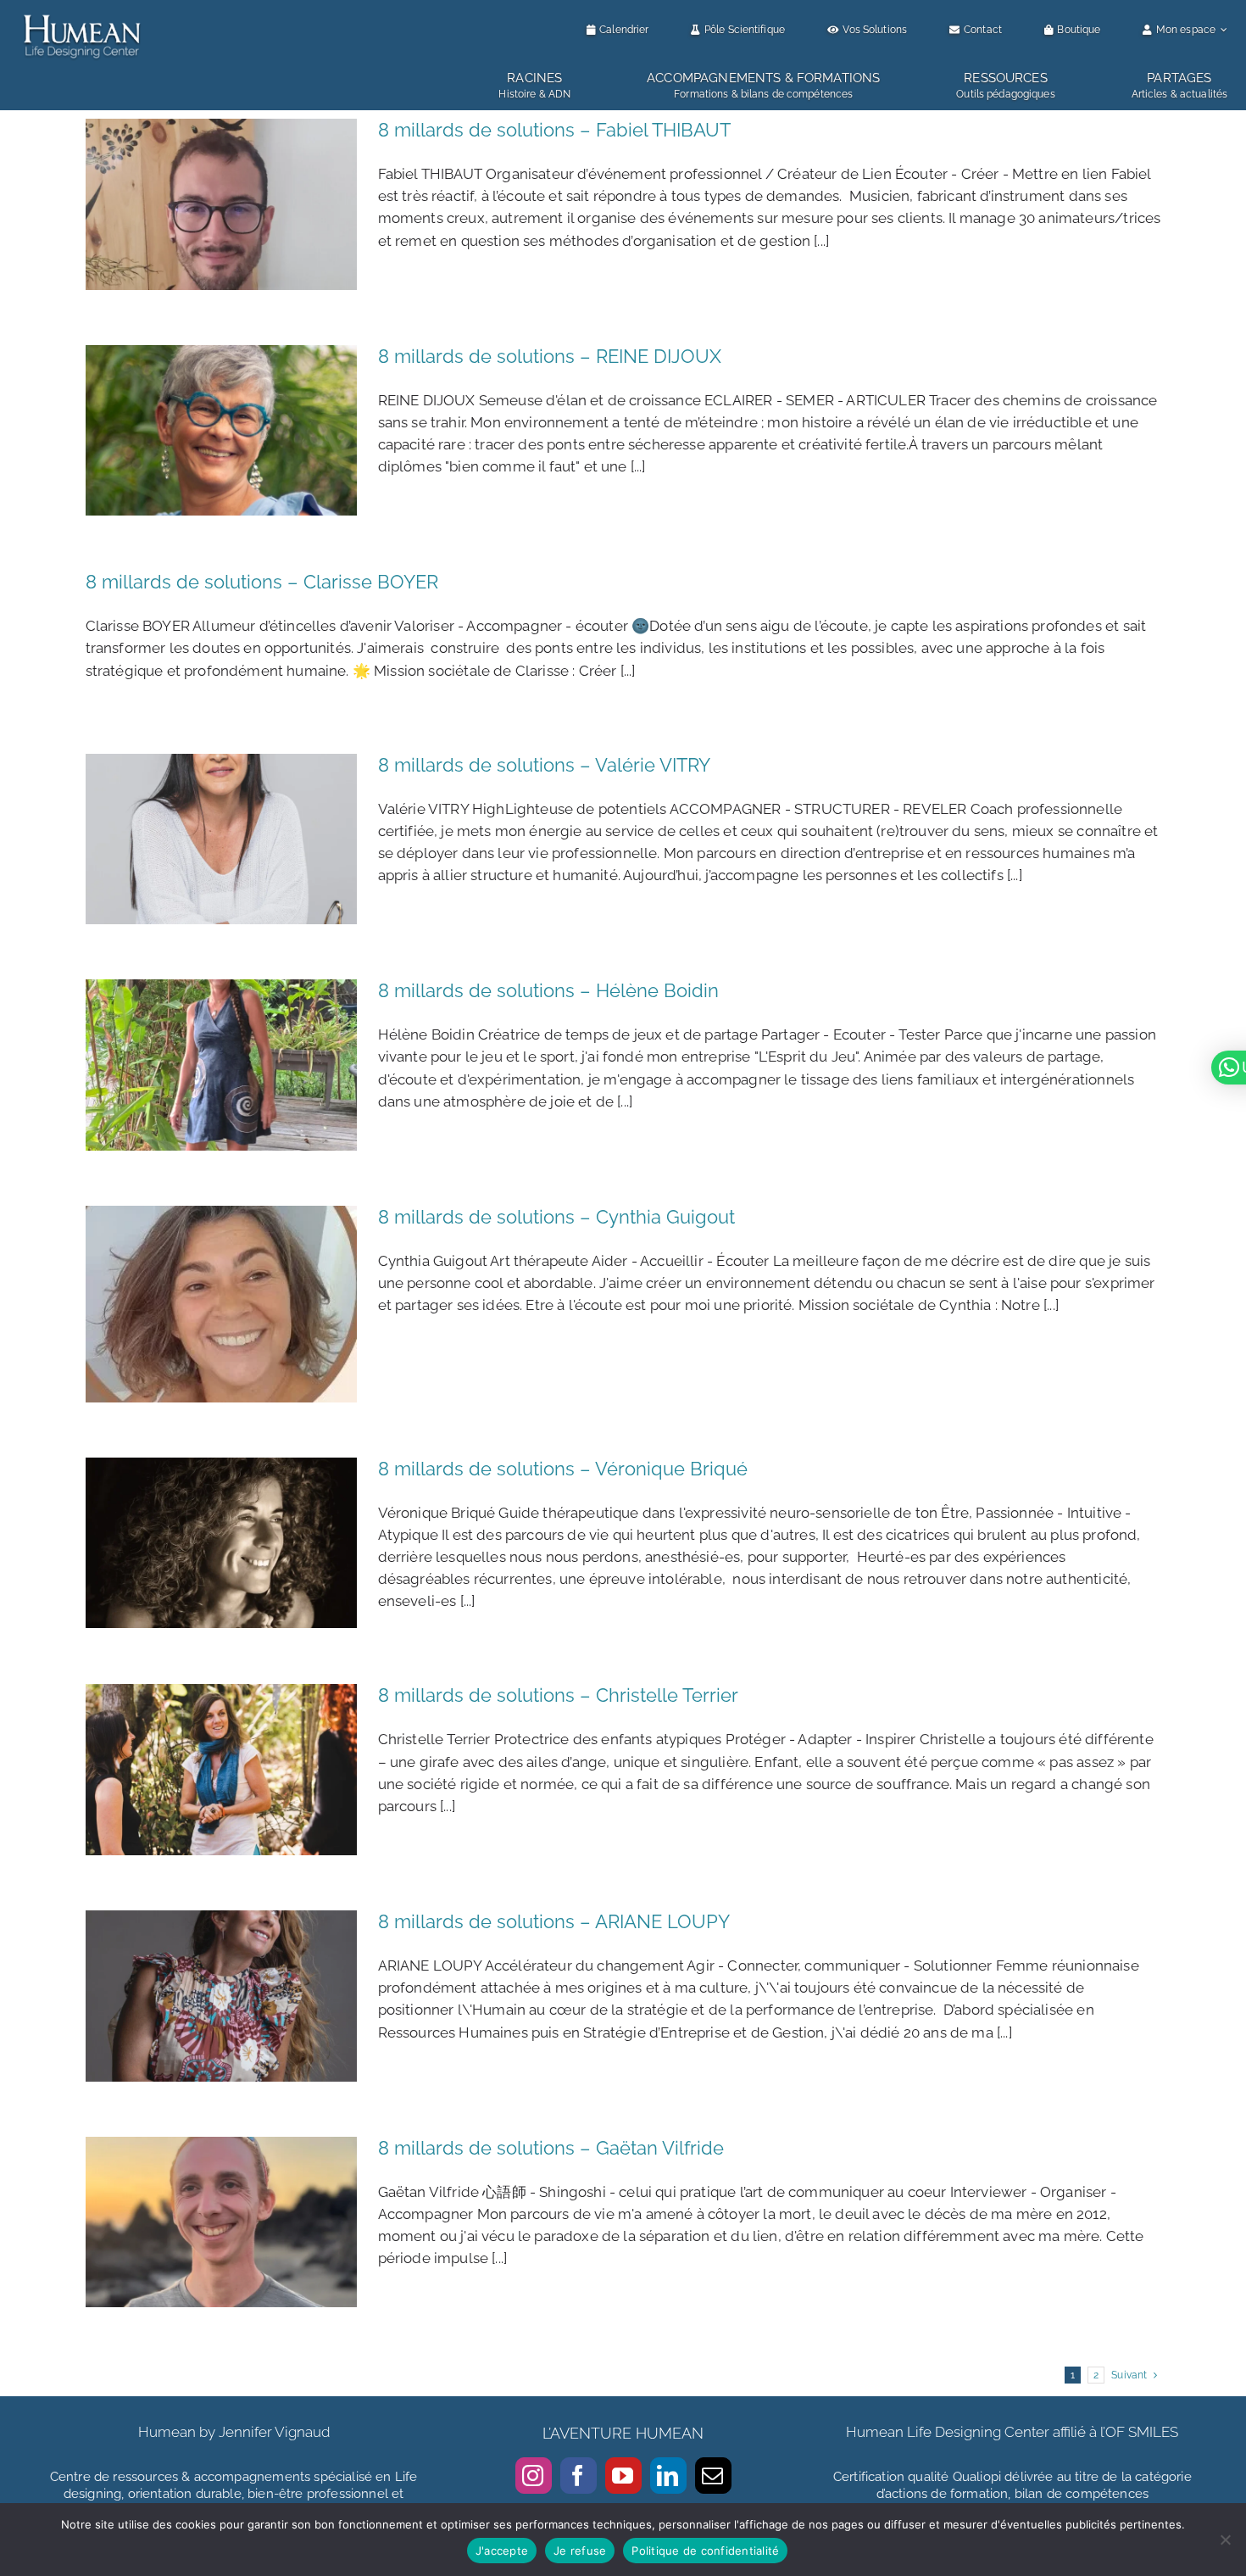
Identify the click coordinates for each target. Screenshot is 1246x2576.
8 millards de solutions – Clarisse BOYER (262, 582)
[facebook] (578, 2476)
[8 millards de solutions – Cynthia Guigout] (221, 1304)
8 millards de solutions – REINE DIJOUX (550, 356)
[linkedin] (668, 2476)
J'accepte (502, 2551)
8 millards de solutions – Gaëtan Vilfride (551, 2148)
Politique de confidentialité (705, 2551)
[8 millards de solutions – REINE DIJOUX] (221, 431)
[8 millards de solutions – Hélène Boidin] (221, 1065)
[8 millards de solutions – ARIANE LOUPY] (221, 1996)
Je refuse (580, 2551)
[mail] (713, 2476)
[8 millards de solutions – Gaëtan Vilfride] (221, 2222)
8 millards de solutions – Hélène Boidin (548, 990)
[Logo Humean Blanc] (82, 15)
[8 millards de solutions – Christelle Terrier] (221, 1770)
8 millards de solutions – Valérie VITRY (544, 765)
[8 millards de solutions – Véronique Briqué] (221, 1543)
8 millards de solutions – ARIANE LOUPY (554, 1921)
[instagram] (534, 2476)
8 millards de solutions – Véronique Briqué (563, 1469)
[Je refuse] (1225, 2540)
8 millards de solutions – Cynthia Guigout (556, 1217)
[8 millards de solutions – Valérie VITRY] (221, 839)
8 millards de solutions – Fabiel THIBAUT (554, 130)
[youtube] (623, 2476)
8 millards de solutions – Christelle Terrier (558, 1695)
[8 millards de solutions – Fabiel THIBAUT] (221, 204)
